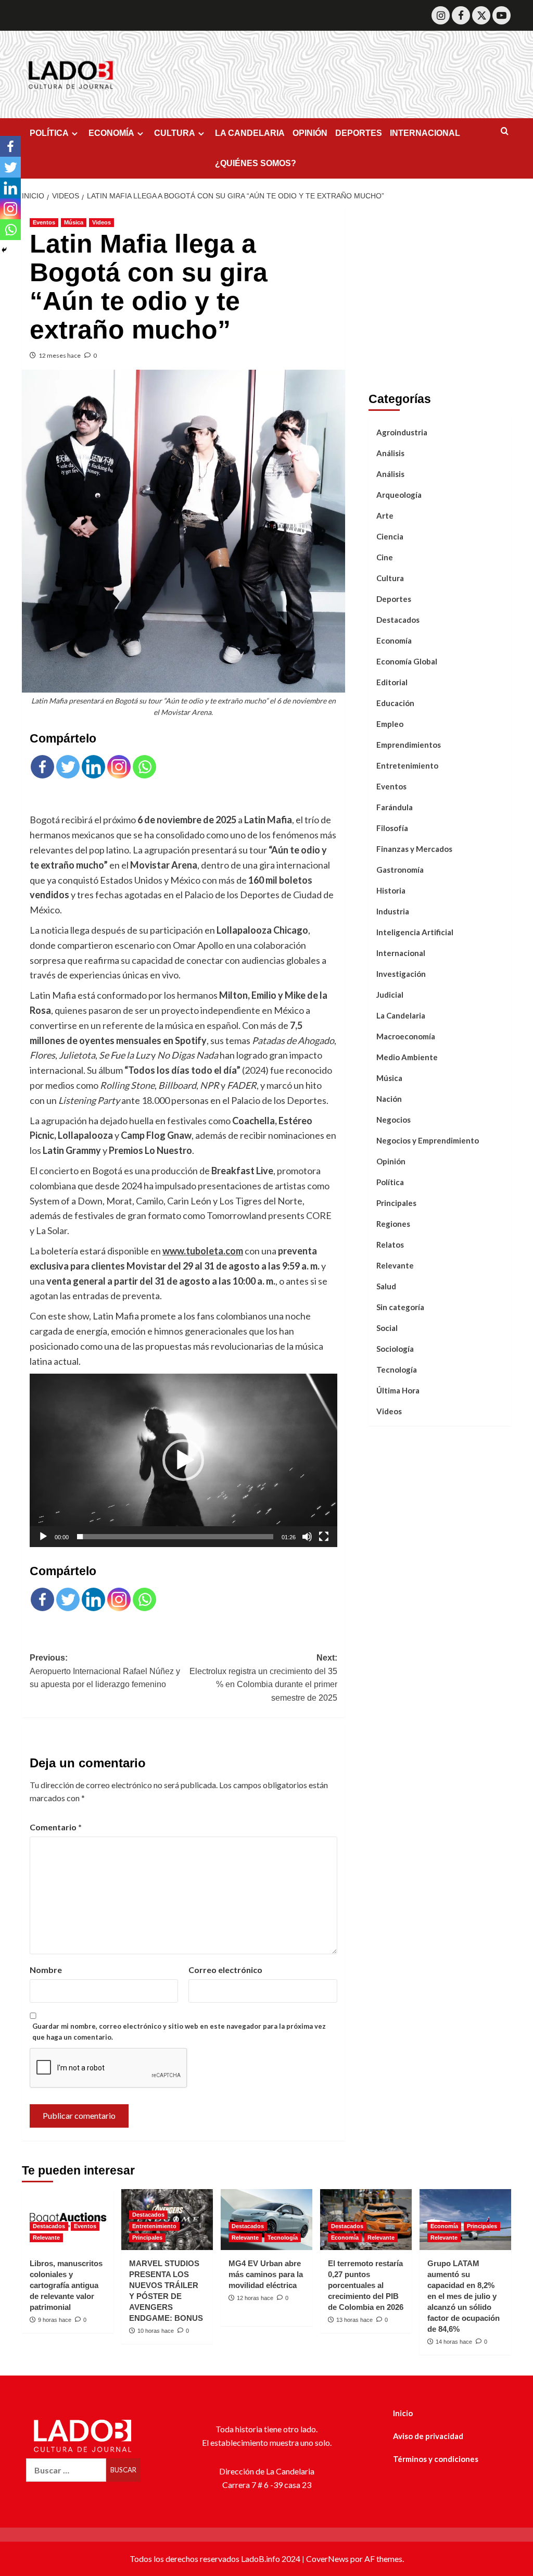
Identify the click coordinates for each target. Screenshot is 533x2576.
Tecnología (397, 1369)
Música (74, 222)
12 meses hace (60, 355)
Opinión (391, 1161)
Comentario (56, 1827)
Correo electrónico (225, 1970)
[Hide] (4, 250)
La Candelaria (401, 1015)
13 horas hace (354, 2320)
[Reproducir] (43, 1537)
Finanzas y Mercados (414, 849)
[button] (183, 1460)
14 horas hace (454, 2342)
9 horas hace (55, 2320)
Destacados (398, 620)
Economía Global (407, 661)
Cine (385, 557)
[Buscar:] (66, 2470)
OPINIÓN (310, 133)
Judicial (390, 995)
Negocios (394, 1120)
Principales (396, 1203)
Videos (101, 222)
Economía (394, 640)
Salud (386, 1286)
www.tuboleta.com (203, 1251)
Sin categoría (400, 1307)
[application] (183, 1460)
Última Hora (398, 1390)
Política (390, 1182)
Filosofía (392, 828)
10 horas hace (156, 2331)
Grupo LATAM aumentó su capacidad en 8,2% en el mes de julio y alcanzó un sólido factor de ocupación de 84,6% (464, 2296)
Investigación (401, 974)
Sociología (395, 1349)
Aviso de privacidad (428, 2436)
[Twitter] (481, 15)
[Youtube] (502, 15)
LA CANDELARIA (250, 133)
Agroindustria (402, 432)
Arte (385, 516)
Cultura (390, 578)
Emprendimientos (409, 745)
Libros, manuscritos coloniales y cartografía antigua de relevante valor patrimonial (66, 2285)
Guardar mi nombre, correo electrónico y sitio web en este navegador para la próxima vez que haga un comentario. (179, 2032)
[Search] (505, 131)
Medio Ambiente (407, 1057)
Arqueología (399, 495)
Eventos (44, 222)
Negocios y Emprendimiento (428, 1140)
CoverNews (327, 2559)
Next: (263, 1678)
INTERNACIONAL (425, 133)
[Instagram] (441, 15)
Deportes (394, 599)
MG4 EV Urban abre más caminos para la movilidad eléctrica (266, 2274)
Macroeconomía (406, 1036)
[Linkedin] (93, 767)
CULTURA (175, 133)
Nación (389, 1099)
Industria (393, 911)
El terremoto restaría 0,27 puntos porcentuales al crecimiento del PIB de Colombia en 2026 (366, 2285)
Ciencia (390, 536)
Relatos (390, 1245)
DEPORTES (359, 133)
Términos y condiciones (436, 2459)
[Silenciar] (307, 1537)
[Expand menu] (75, 134)
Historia (391, 890)
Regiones (393, 1224)
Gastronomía (400, 870)
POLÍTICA (49, 133)
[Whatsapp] (144, 767)
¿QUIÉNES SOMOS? (256, 163)
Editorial (392, 682)
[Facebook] (461, 15)
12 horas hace (255, 2298)
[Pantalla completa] (324, 1537)
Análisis (390, 453)
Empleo (390, 724)
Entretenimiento (407, 765)
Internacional (401, 953)
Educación (395, 703)
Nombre (46, 1970)
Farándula (395, 807)
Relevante (395, 1265)
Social (387, 1328)
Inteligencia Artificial (415, 932)
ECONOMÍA (111, 133)
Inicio (403, 2413)
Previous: (105, 1671)
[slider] (175, 1537)
